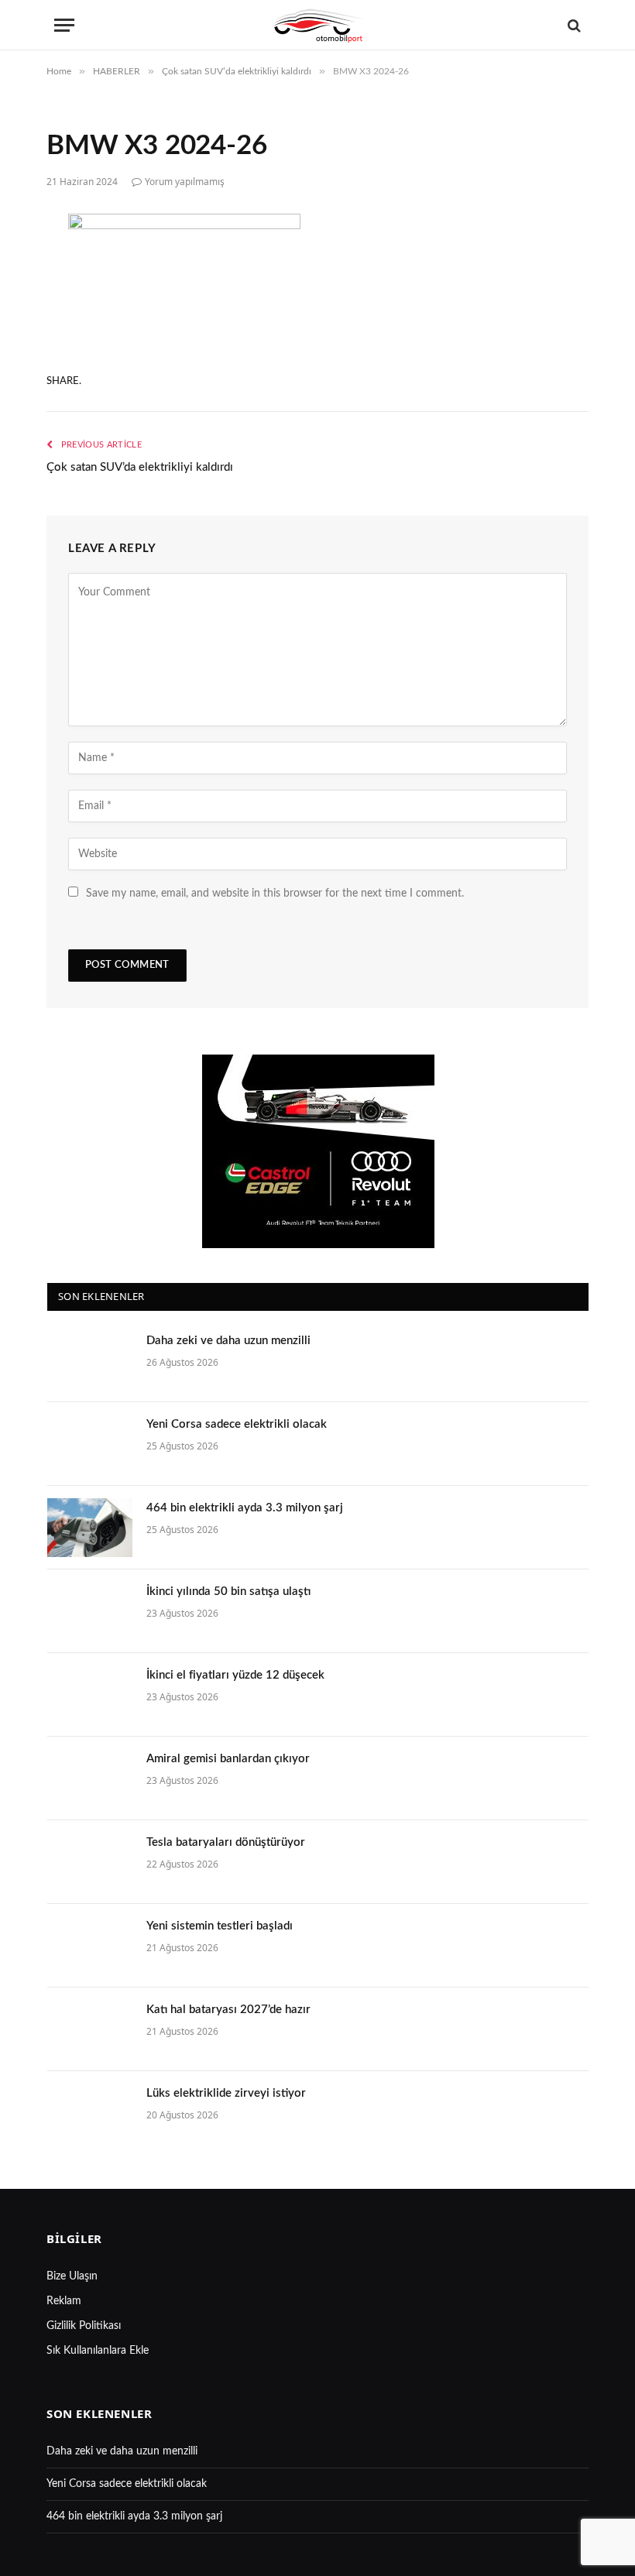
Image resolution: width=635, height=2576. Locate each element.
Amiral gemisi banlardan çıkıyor (228, 1759)
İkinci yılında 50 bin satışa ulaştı (228, 1592)
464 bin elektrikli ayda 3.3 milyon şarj (245, 1508)
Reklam (64, 2301)
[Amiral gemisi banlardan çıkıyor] (90, 1779)
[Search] (573, 25)
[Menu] (64, 25)
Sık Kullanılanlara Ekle (98, 2351)
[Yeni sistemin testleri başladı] (90, 1946)
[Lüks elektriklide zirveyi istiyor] (90, 2113)
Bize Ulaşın (72, 2276)
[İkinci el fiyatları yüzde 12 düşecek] (90, 1695)
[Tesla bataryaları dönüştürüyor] (90, 1862)
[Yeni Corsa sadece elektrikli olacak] (90, 1444)
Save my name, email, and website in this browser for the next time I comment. (275, 894)
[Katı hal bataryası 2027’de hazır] (90, 2029)
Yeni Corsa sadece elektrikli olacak (237, 1424)
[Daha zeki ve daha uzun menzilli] (90, 1360)
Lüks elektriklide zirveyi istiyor (226, 2093)
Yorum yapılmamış (185, 182)
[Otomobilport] (317, 25)
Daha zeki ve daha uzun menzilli (228, 1341)
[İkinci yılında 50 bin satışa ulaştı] (90, 1611)
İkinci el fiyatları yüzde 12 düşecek (235, 1675)
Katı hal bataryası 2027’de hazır (228, 2010)
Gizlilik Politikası (84, 2326)
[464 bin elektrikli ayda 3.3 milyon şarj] (90, 1528)
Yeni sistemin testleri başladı (220, 1926)
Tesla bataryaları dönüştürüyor (226, 1842)
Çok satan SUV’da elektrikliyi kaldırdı (140, 467)
